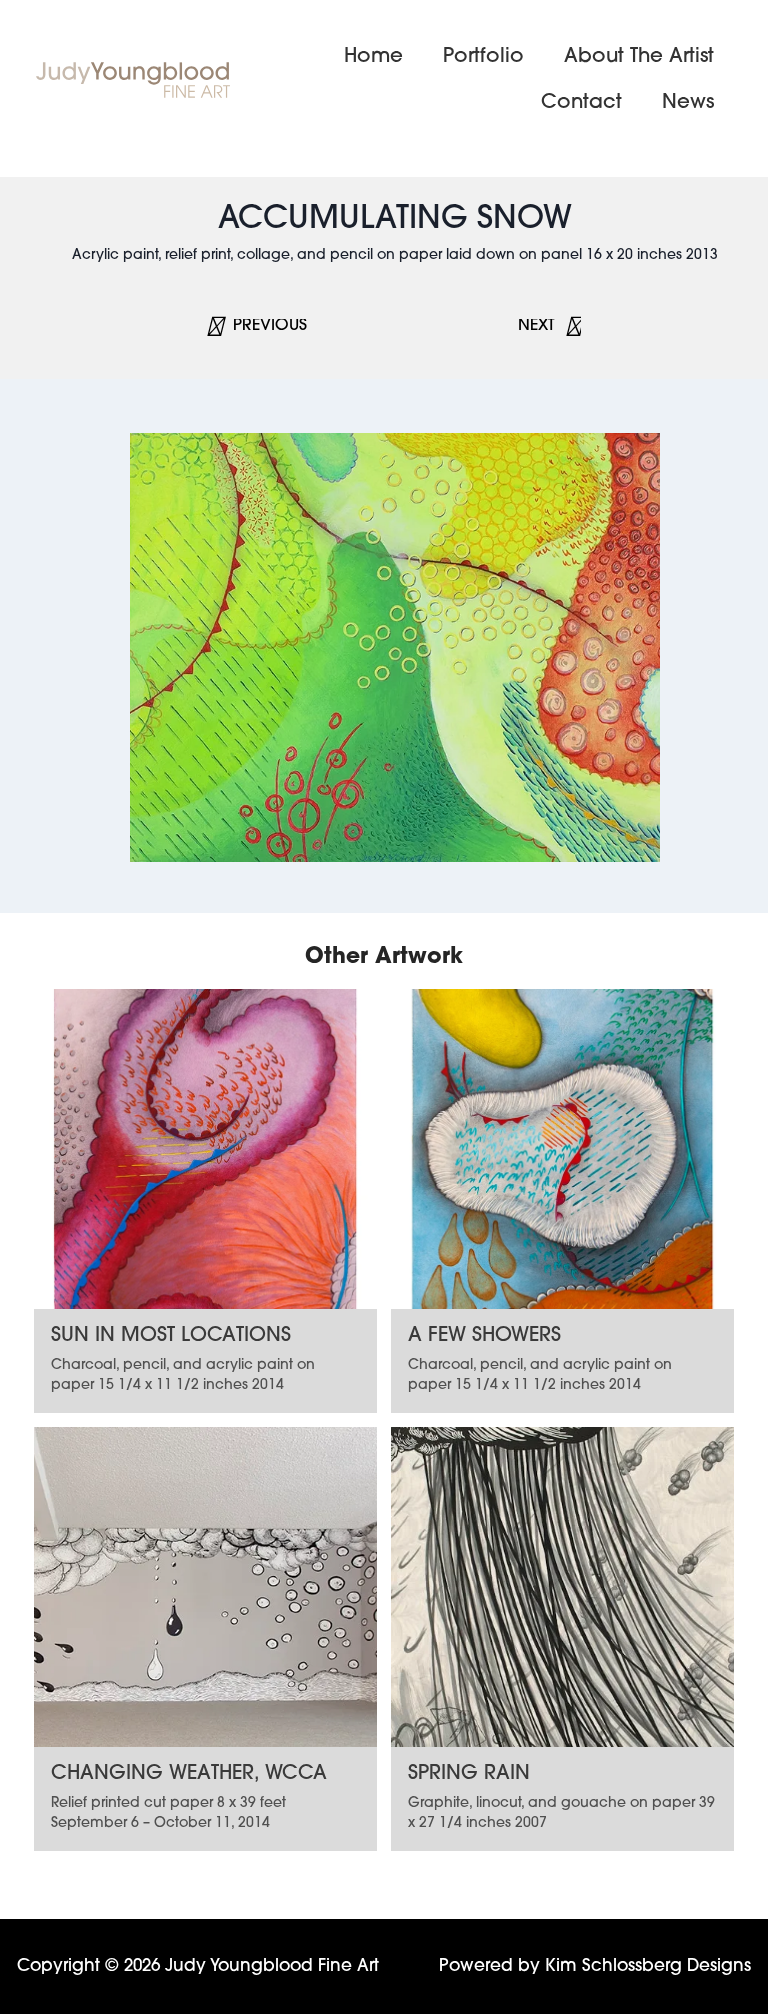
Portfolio (483, 57)
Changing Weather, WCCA (189, 1774)
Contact (581, 103)
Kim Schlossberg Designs (648, 1966)
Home (373, 57)
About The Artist (639, 57)
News (688, 103)
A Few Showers (484, 1336)
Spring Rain (469, 1774)
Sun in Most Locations (171, 1336)
